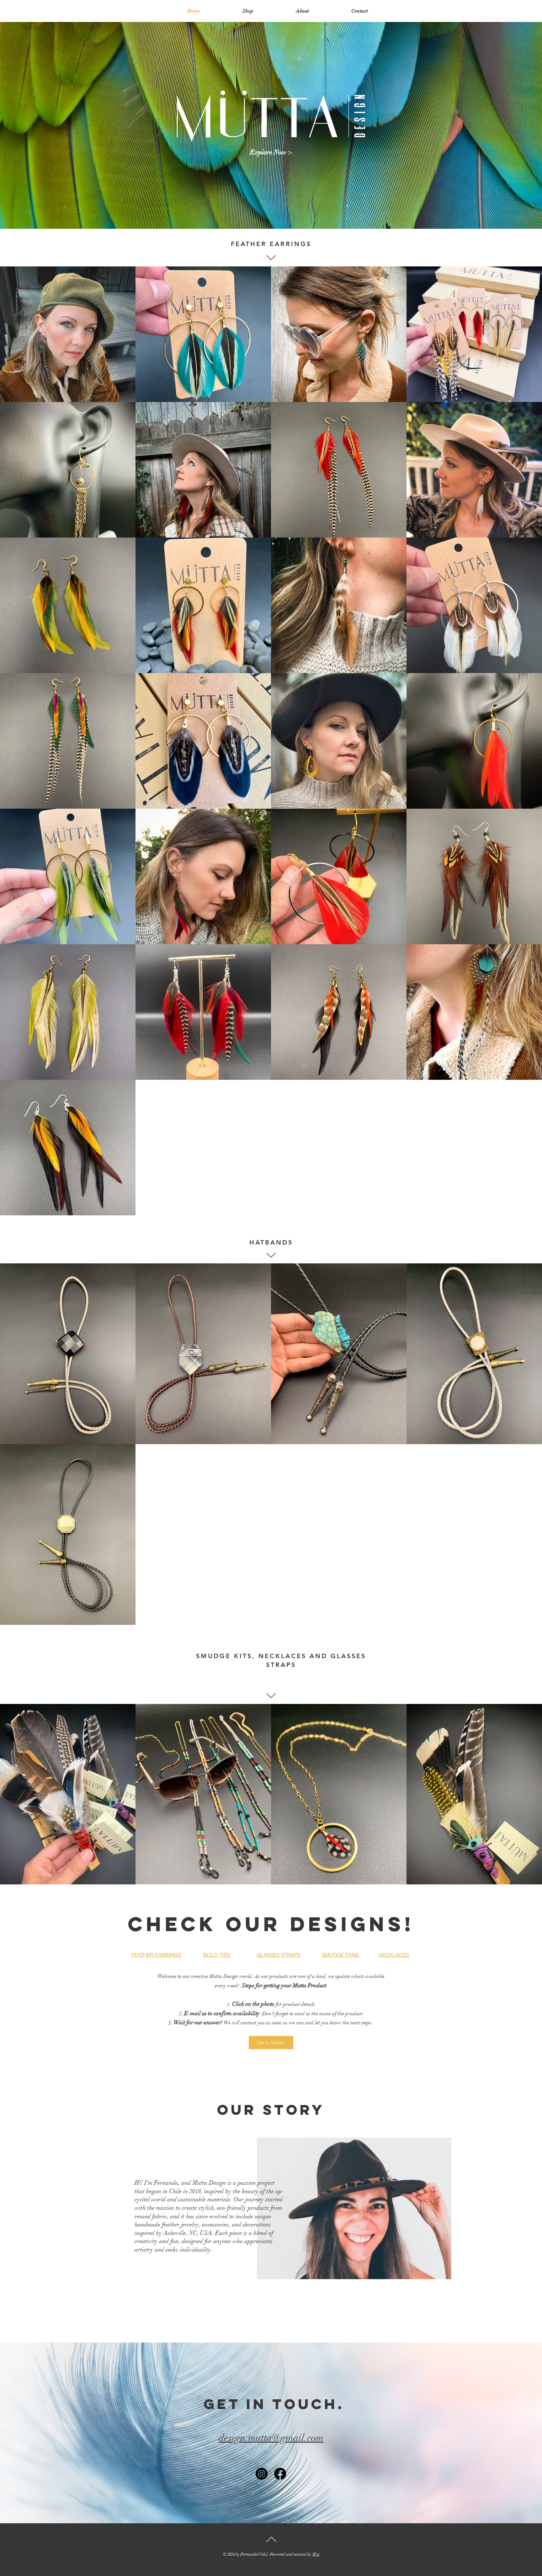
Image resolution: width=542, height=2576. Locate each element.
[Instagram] (262, 2474)
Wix (316, 2554)
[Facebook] (280, 2474)
